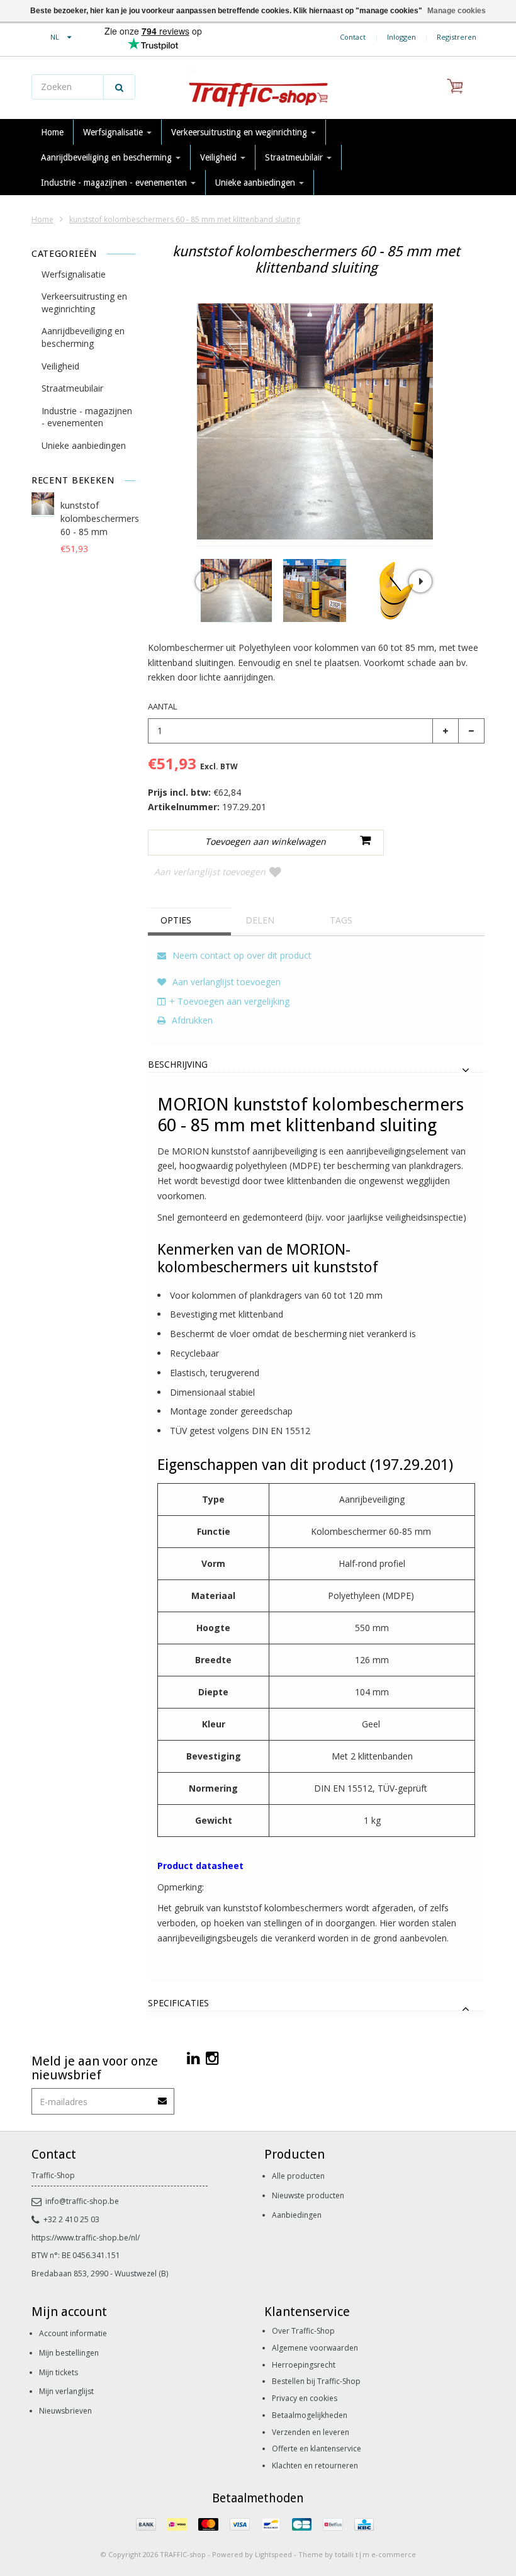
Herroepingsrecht (304, 2365)
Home (52, 132)
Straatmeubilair (295, 157)
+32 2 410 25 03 (71, 2219)
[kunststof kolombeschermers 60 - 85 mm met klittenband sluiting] (236, 590)
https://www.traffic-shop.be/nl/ (86, 2238)
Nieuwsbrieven (65, 2411)
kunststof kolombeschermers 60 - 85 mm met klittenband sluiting (185, 219)
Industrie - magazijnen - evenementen (115, 183)
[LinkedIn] (193, 2058)
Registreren (457, 37)
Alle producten (298, 2176)
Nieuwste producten (308, 2195)
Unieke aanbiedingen (256, 183)
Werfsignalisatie (114, 132)
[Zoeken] (119, 87)
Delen (260, 920)
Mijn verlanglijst (66, 2391)
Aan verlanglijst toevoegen (210, 872)
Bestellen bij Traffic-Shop (316, 2381)
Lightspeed (273, 2554)
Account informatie (73, 2333)
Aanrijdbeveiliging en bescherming (108, 157)
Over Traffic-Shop (303, 2331)
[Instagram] (212, 2058)
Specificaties (178, 2003)
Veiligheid (220, 157)
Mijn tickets (59, 2372)
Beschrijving (178, 1065)
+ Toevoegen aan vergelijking (229, 1001)
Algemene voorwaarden (315, 2348)
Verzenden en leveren (311, 2432)
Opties (176, 920)
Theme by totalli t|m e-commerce (357, 2554)
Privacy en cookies (305, 2398)
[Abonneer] (163, 2097)
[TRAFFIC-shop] (258, 88)
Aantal (162, 706)
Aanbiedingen (297, 2215)
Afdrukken (191, 1020)
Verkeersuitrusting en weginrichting (240, 132)
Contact (353, 37)
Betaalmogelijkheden (310, 2415)
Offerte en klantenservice (317, 2449)
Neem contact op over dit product (241, 955)
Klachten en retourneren (315, 2466)
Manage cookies (457, 11)
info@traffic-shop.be (82, 2201)
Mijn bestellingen (69, 2353)
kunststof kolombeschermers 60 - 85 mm (100, 518)
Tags (341, 920)
